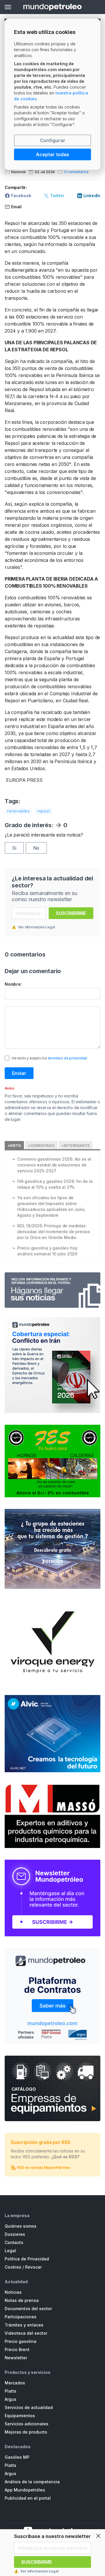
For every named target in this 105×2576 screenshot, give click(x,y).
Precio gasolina (21, 2341)
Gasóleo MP (17, 2457)
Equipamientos (20, 2416)
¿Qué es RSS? (65, 2157)
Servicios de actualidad (29, 2407)
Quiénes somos (21, 2226)
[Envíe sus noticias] (52, 1290)
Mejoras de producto (26, 2432)
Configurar (53, 140)
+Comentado (41, 1146)
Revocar (33, 2267)
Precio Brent (17, 2349)
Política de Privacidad (27, 2259)
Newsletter (16, 2358)
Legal (10, 2251)
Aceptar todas (52, 154)
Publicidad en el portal (28, 2498)
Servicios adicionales (27, 2424)
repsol (43, 811)
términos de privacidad (68, 1058)
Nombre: (13, 984)
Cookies (13, 2267)
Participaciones (21, 2317)
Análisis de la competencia (32, 2482)
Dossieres (15, 2234)
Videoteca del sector (26, 2333)
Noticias (13, 2292)
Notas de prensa (22, 2300)
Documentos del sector (28, 2309)
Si (14, 848)
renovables (18, 811)
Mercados (15, 2383)
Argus (10, 2399)
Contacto (14, 2242)
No (36, 848)
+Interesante (76, 1146)
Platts (10, 2391)
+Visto (14, 1146)
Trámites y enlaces (24, 2325)
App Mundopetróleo (25, 2490)
